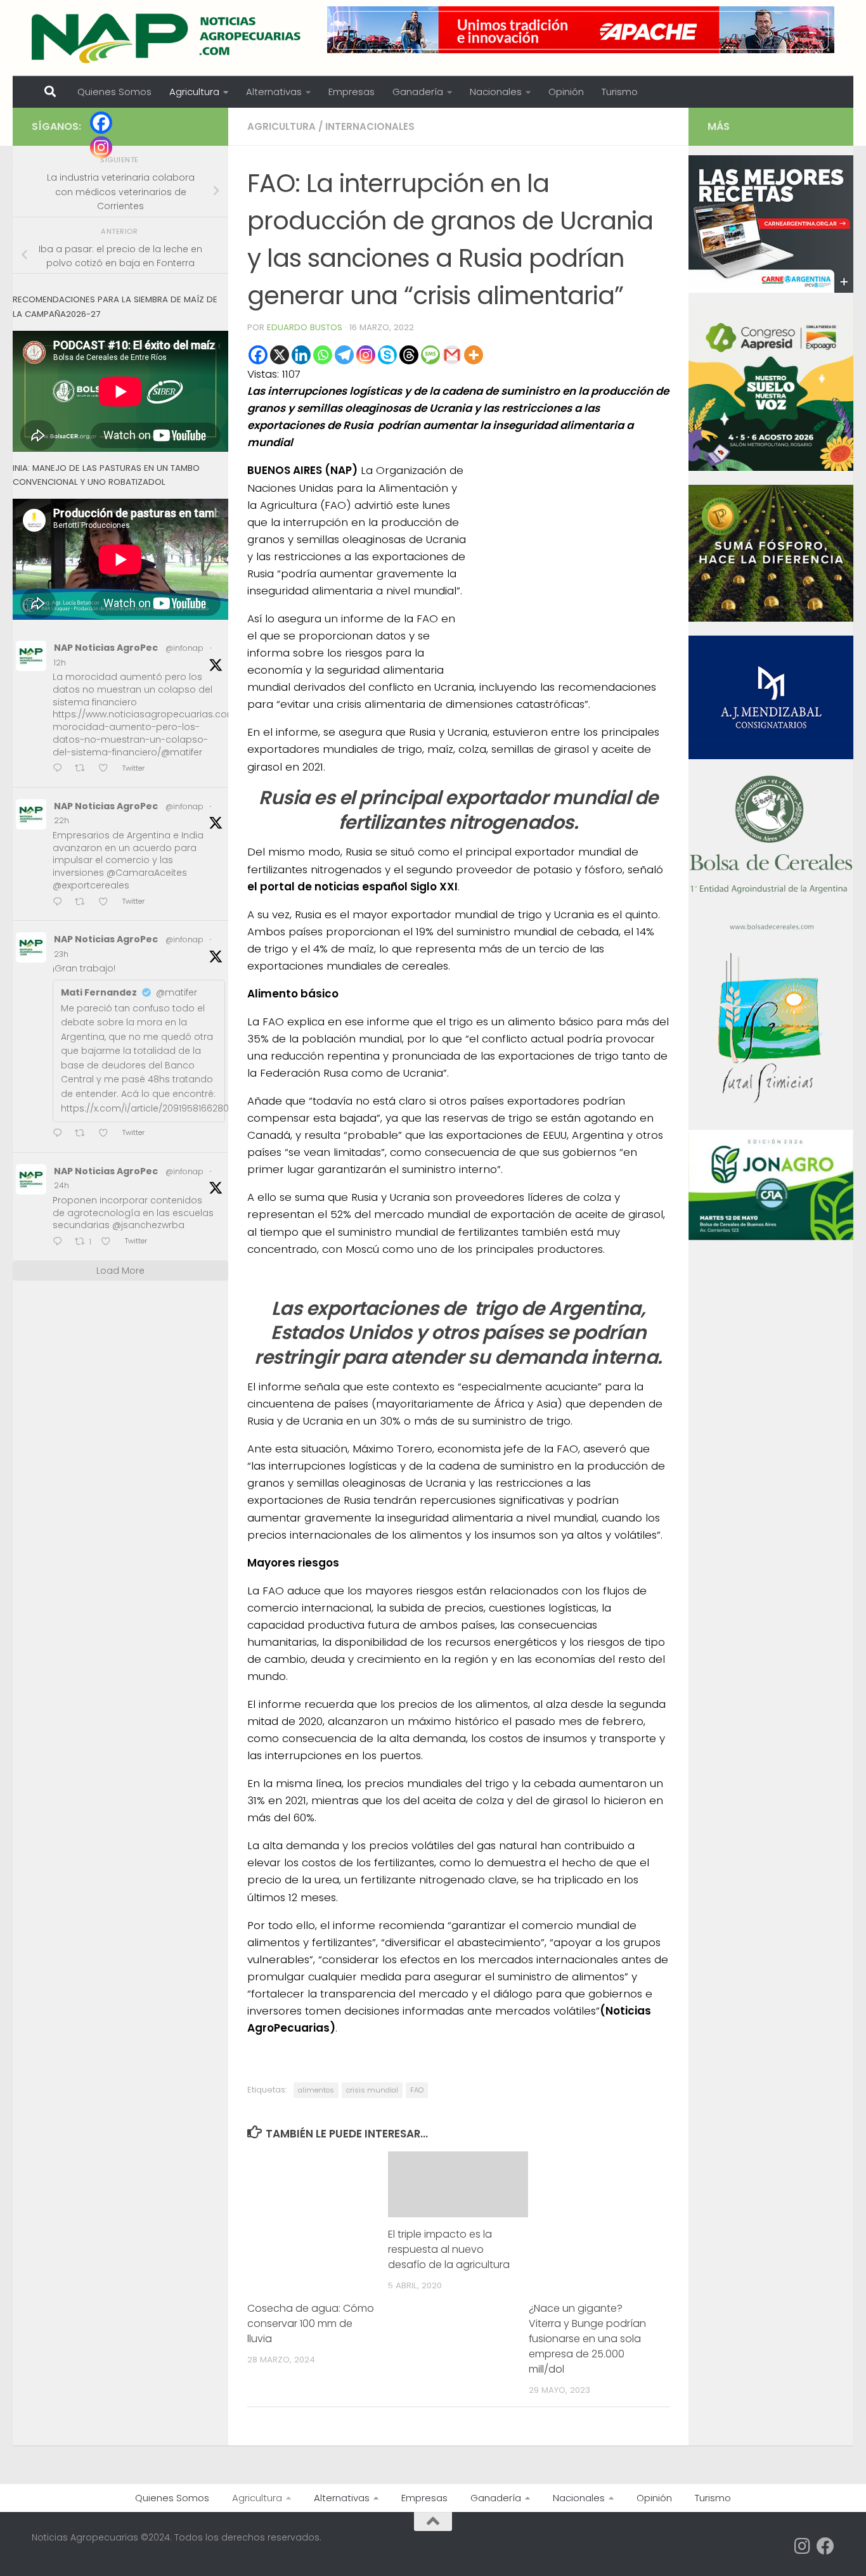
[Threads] (409, 355)
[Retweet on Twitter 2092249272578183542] (84, 903)
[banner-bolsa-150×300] (771, 928)
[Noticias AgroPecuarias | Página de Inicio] (168, 38)
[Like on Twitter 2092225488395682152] (110, 1242)
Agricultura (194, 92)
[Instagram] (366, 355)
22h (61, 820)
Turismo (620, 92)
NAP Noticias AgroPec (106, 648)
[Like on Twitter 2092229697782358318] (107, 1134)
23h (61, 954)
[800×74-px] (581, 30)
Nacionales (496, 92)
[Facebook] (258, 355)
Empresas (352, 92)
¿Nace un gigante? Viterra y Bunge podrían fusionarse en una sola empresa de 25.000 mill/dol (587, 2339)
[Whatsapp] (323, 355)
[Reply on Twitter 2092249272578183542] (61, 903)
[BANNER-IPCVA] (771, 290)
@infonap (184, 648)
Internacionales (370, 126)
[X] (280, 355)
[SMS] (430, 355)
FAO (417, 2090)
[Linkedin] (301, 355)
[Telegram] (344, 355)
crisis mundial (372, 2090)
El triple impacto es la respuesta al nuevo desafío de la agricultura (449, 2249)
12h (60, 663)
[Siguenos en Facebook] (825, 2546)
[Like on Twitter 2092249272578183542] (107, 903)
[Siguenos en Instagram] (803, 2546)
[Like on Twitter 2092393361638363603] (107, 769)
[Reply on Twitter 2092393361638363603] (61, 769)
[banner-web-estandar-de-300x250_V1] (771, 618)
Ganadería (418, 92)
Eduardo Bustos (305, 327)
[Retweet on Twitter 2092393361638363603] (84, 769)
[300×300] (771, 468)
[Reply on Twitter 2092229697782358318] (61, 1134)
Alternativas (274, 92)
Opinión (566, 92)
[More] (474, 355)
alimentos (316, 2090)
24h (61, 1185)
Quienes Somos (114, 92)
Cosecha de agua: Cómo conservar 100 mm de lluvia (311, 2323)
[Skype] (387, 355)
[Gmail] (452, 355)
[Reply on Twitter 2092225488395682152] (61, 1242)
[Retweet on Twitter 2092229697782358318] (84, 1134)
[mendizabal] (771, 756)
